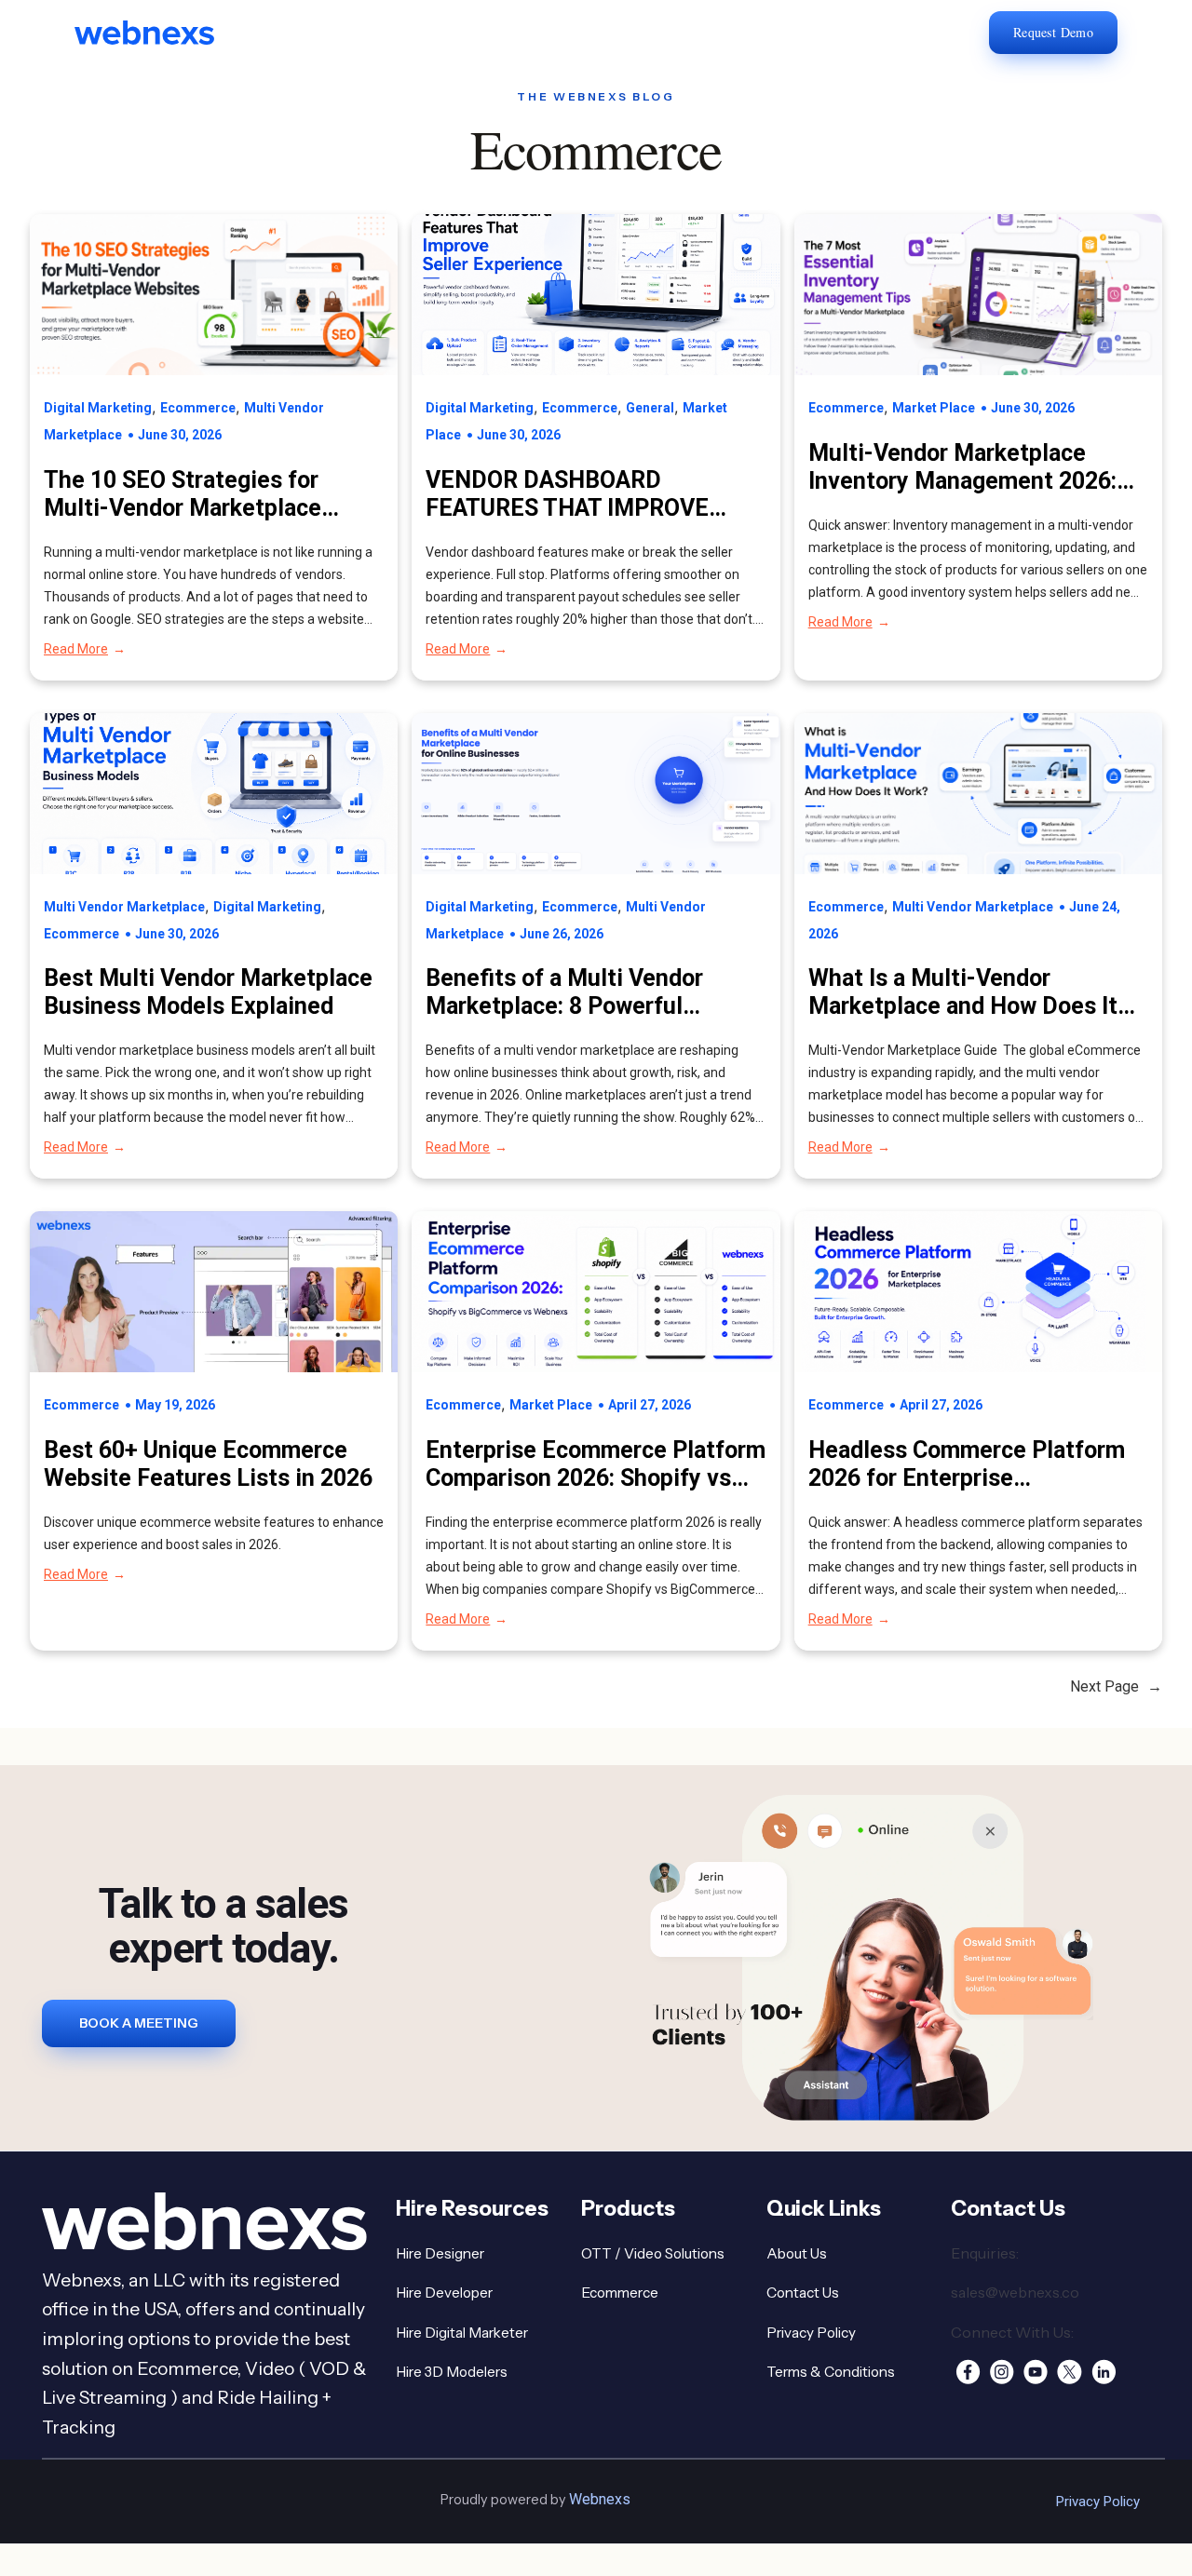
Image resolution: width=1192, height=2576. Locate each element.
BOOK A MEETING (139, 2023)
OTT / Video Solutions (653, 2253)
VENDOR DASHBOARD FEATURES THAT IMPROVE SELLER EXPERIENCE (567, 494)
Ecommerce (198, 408)
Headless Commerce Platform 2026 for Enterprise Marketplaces (967, 1464)
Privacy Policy (811, 2333)
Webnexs (600, 2499)
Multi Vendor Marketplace (124, 907)
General (650, 408)
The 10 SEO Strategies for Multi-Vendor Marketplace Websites (183, 494)
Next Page (1116, 1686)
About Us (797, 2253)
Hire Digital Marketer (462, 2333)
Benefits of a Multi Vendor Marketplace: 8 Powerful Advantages (564, 992)
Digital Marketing (98, 408)
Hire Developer (444, 2293)
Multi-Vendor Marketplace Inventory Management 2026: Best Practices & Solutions (962, 467)
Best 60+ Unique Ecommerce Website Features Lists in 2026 (208, 1464)
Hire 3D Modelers (452, 2372)
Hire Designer (440, 2253)
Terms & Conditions (831, 2372)
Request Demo (1053, 32)
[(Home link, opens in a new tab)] (158, 33)
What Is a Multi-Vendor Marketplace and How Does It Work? (963, 992)
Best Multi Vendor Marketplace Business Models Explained (208, 992)
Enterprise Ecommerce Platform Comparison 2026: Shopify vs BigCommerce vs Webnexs (596, 1464)
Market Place (934, 408)
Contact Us (803, 2293)
